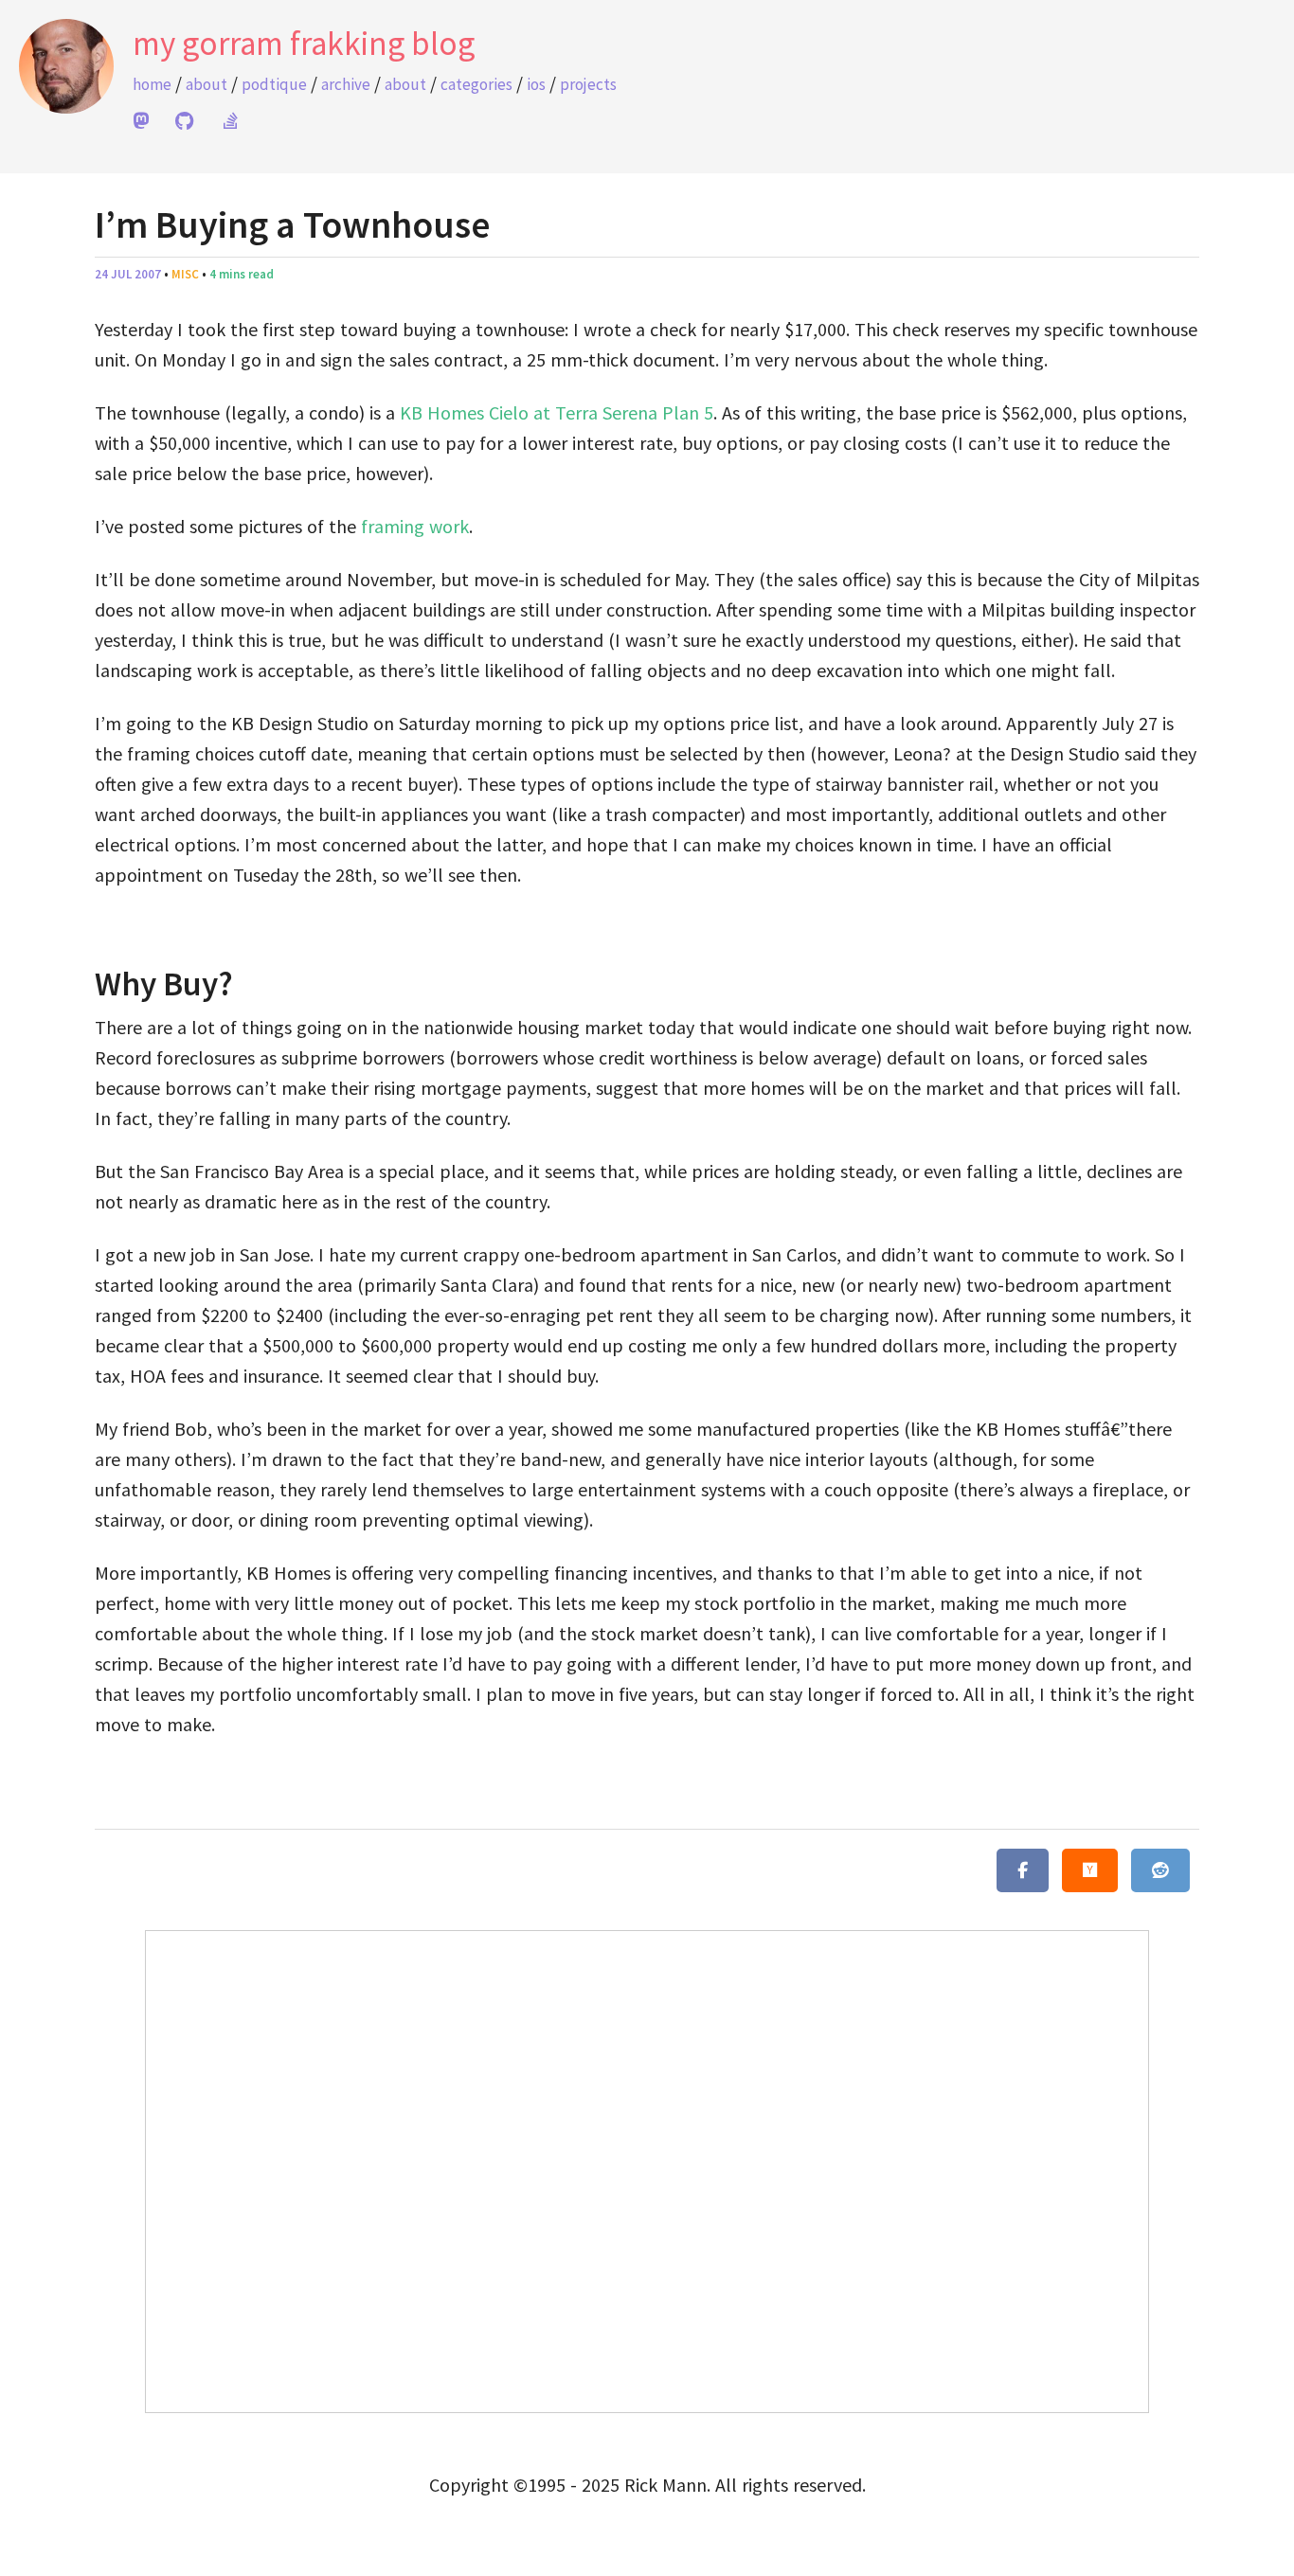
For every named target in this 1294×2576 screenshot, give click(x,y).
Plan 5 (688, 412)
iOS (536, 84)
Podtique (274, 84)
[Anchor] (81, 985)
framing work (415, 526)
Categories (476, 84)
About (207, 84)
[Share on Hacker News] (1090, 1870)
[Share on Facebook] (1023, 1870)
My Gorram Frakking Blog (304, 44)
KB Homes (442, 412)
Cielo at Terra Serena (573, 412)
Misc (185, 274)
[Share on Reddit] (1160, 1870)
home (152, 84)
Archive (346, 84)
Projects (588, 84)
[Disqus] (647, 2168)
